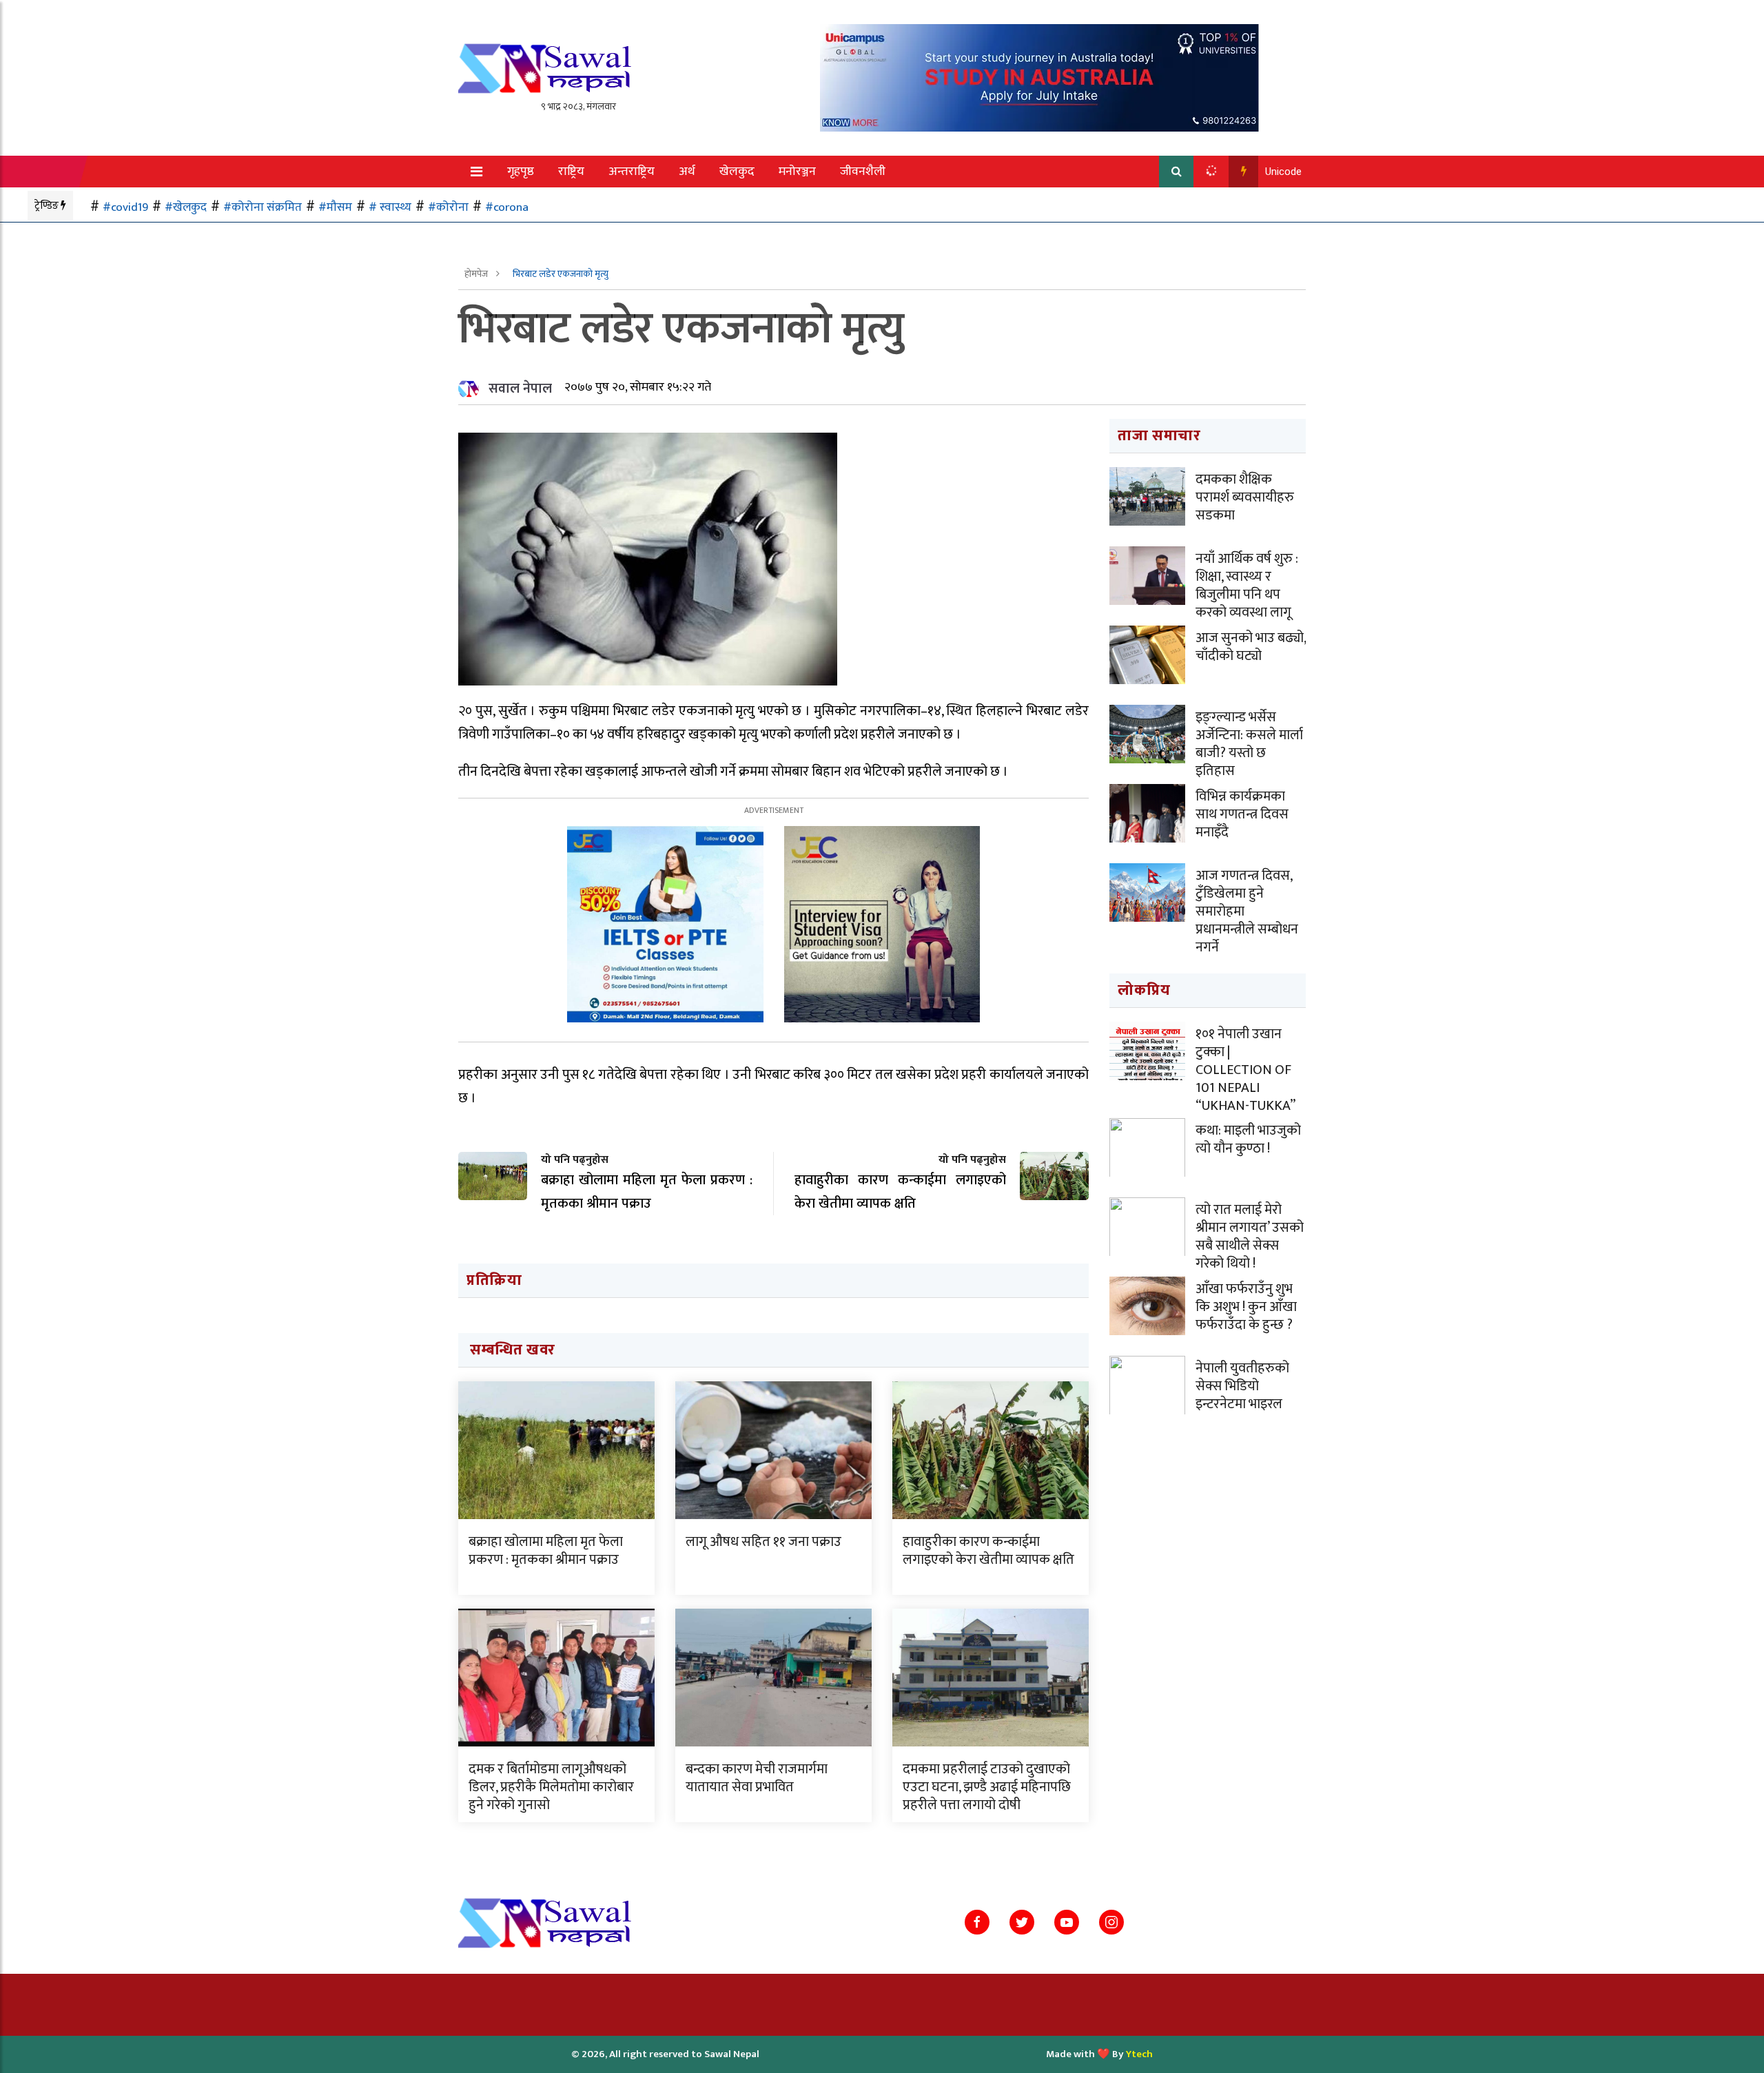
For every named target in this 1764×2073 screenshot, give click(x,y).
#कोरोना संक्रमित (263, 207)
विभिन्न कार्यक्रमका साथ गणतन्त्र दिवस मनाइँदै (1242, 814)
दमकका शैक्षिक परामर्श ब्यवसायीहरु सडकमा (1245, 497)
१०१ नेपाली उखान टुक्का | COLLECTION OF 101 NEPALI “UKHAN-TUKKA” (1245, 1070)
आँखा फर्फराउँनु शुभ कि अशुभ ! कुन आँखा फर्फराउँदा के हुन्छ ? (1246, 1307)
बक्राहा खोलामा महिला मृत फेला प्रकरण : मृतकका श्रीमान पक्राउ (546, 1551)
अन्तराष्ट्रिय (632, 172)
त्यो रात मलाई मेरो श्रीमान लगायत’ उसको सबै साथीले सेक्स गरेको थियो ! (1250, 1237)
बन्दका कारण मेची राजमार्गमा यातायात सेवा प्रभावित (757, 1778)
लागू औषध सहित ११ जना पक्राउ (763, 1542)
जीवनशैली (863, 172)
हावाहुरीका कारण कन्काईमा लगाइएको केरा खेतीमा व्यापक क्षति (988, 1551)
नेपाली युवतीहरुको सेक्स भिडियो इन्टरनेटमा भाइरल (1242, 1386)
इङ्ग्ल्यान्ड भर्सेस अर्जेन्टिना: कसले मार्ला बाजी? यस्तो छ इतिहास (1249, 744)
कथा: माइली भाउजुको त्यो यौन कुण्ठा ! (1248, 1139)
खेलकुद (737, 172)
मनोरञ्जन (797, 172)
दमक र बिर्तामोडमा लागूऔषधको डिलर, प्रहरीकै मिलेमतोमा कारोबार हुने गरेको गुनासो (551, 1787)
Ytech (1139, 2054)
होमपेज (477, 274)
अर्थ (687, 172)
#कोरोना (448, 207)
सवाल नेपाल (520, 389)
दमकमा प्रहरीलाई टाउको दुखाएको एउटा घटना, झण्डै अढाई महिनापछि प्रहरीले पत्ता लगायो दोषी (987, 1787)
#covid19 (125, 207)
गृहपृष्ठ (521, 172)
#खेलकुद (186, 207)
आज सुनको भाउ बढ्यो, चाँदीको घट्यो (1251, 647)
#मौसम (335, 207)
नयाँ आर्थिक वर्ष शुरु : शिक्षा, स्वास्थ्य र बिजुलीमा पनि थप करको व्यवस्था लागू (1247, 586)
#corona (507, 207)
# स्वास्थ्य (390, 207)
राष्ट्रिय (571, 172)
